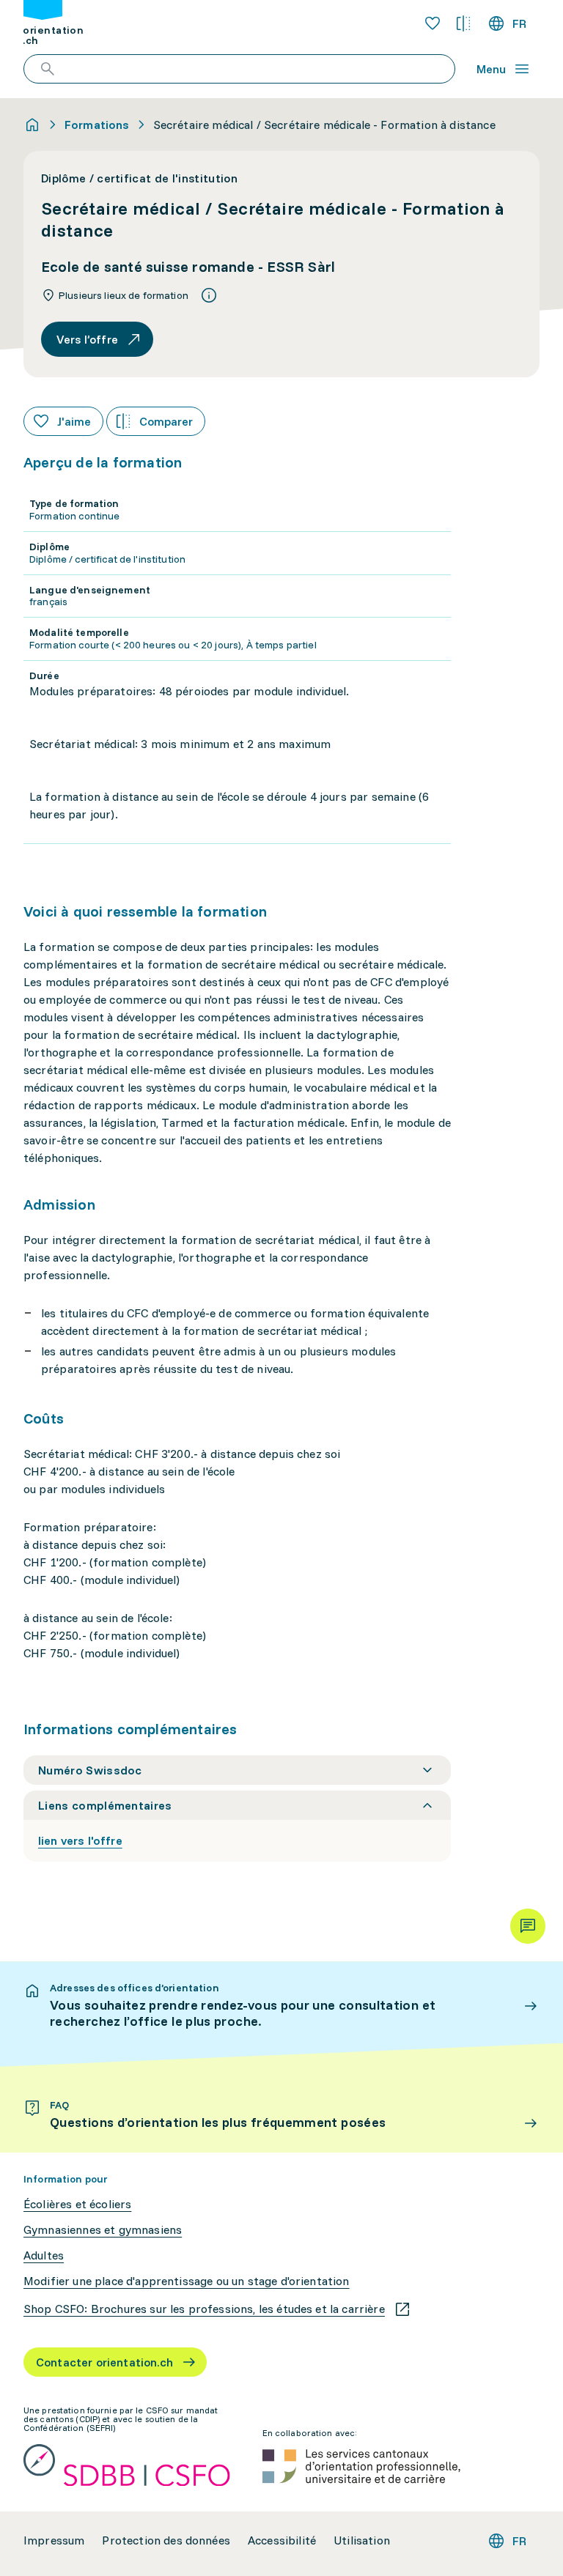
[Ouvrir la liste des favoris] (433, 23)
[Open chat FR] (528, 1926)
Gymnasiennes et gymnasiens (103, 2230)
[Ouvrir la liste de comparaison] (463, 23)
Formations (97, 125)
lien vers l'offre (80, 1840)
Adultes (44, 2255)
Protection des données (166, 2540)
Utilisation (362, 2540)
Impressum (54, 2540)
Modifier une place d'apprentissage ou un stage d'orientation (187, 2281)
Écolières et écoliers (77, 2204)
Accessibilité (282, 2540)
